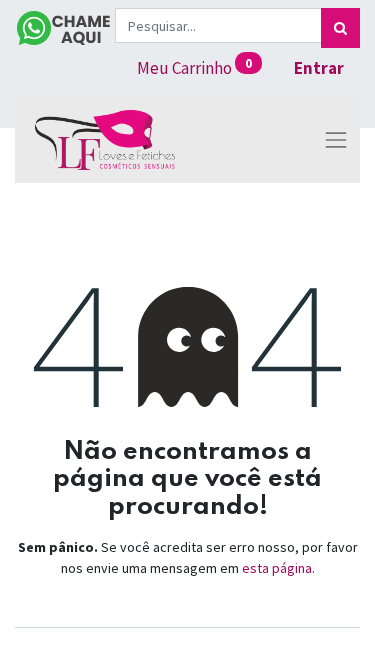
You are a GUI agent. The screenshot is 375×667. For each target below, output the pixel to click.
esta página (277, 568)
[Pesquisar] (340, 28)
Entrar (319, 68)
